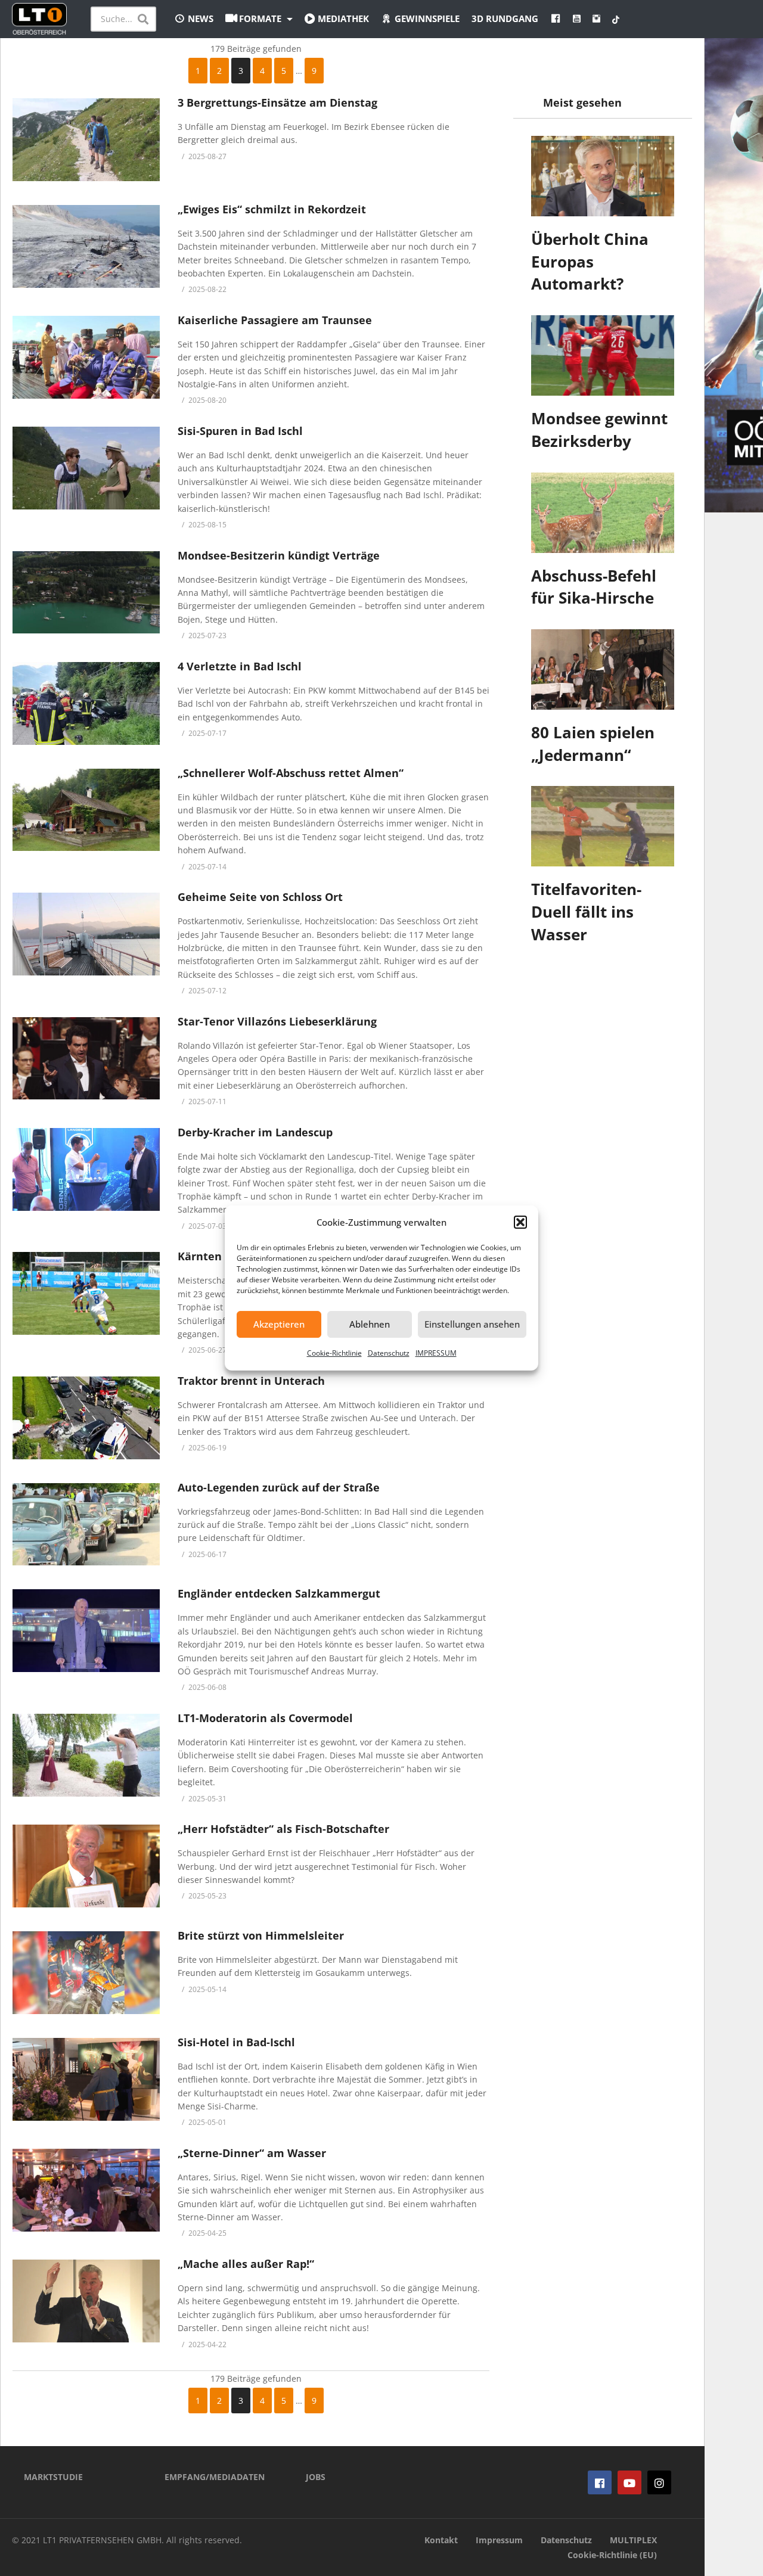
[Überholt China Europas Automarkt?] (603, 176)
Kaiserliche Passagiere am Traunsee (275, 320)
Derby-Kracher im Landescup (255, 1132)
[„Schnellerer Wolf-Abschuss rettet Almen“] (86, 810)
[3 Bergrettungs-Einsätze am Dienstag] (86, 140)
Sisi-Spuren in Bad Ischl (240, 431)
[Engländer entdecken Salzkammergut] (86, 1631)
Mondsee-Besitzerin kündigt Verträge (279, 555)
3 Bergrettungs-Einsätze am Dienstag (277, 102)
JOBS (316, 2477)
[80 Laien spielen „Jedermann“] (603, 669)
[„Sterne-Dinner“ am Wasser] (86, 2190)
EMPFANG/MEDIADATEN (215, 2477)
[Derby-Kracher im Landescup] (86, 1169)
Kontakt (441, 2540)
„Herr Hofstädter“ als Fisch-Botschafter (283, 1829)
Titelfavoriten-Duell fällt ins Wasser (586, 911)
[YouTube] (629, 2482)
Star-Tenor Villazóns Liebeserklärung (277, 1021)
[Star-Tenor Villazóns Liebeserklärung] (86, 1059)
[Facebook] (600, 2482)
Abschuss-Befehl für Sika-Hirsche (594, 587)
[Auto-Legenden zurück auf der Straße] (86, 1525)
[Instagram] (659, 2482)
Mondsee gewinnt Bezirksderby (599, 430)
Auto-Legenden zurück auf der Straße (279, 1487)
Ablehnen (370, 1324)
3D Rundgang (505, 18)
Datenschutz (389, 1353)
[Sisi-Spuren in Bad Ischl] (86, 468)
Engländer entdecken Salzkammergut (279, 1593)
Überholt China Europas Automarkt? (590, 261)
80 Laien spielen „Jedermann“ (593, 744)
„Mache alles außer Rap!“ (246, 2264)
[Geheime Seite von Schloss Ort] (86, 934)
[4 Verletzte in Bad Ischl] (86, 703)
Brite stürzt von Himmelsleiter (261, 1935)
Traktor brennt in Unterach (251, 1381)
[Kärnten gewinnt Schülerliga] (86, 1293)
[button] (520, 1222)
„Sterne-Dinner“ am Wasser (252, 2153)
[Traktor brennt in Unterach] (86, 1418)
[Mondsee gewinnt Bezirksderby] (603, 355)
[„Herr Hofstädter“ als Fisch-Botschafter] (86, 1866)
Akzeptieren (279, 1324)
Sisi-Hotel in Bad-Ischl (236, 2042)
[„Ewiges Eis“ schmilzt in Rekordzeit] (86, 246)
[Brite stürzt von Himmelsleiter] (86, 1973)
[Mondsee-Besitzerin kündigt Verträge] (86, 593)
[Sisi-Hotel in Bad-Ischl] (86, 2079)
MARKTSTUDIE (53, 2477)
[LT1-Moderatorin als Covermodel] (86, 1755)
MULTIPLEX (633, 2540)
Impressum (499, 2540)
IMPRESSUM (436, 1353)
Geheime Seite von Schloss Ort (260, 897)
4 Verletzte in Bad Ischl (240, 666)
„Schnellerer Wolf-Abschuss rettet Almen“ (291, 773)
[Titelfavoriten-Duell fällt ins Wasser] (603, 826)
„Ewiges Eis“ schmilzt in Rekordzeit (272, 209)
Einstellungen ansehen (472, 1324)
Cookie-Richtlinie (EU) (612, 2555)
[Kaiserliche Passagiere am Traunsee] (86, 357)
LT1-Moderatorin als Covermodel (265, 1718)
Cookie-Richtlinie (334, 1353)
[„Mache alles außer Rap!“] (86, 2301)
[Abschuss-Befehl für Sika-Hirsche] (603, 513)
